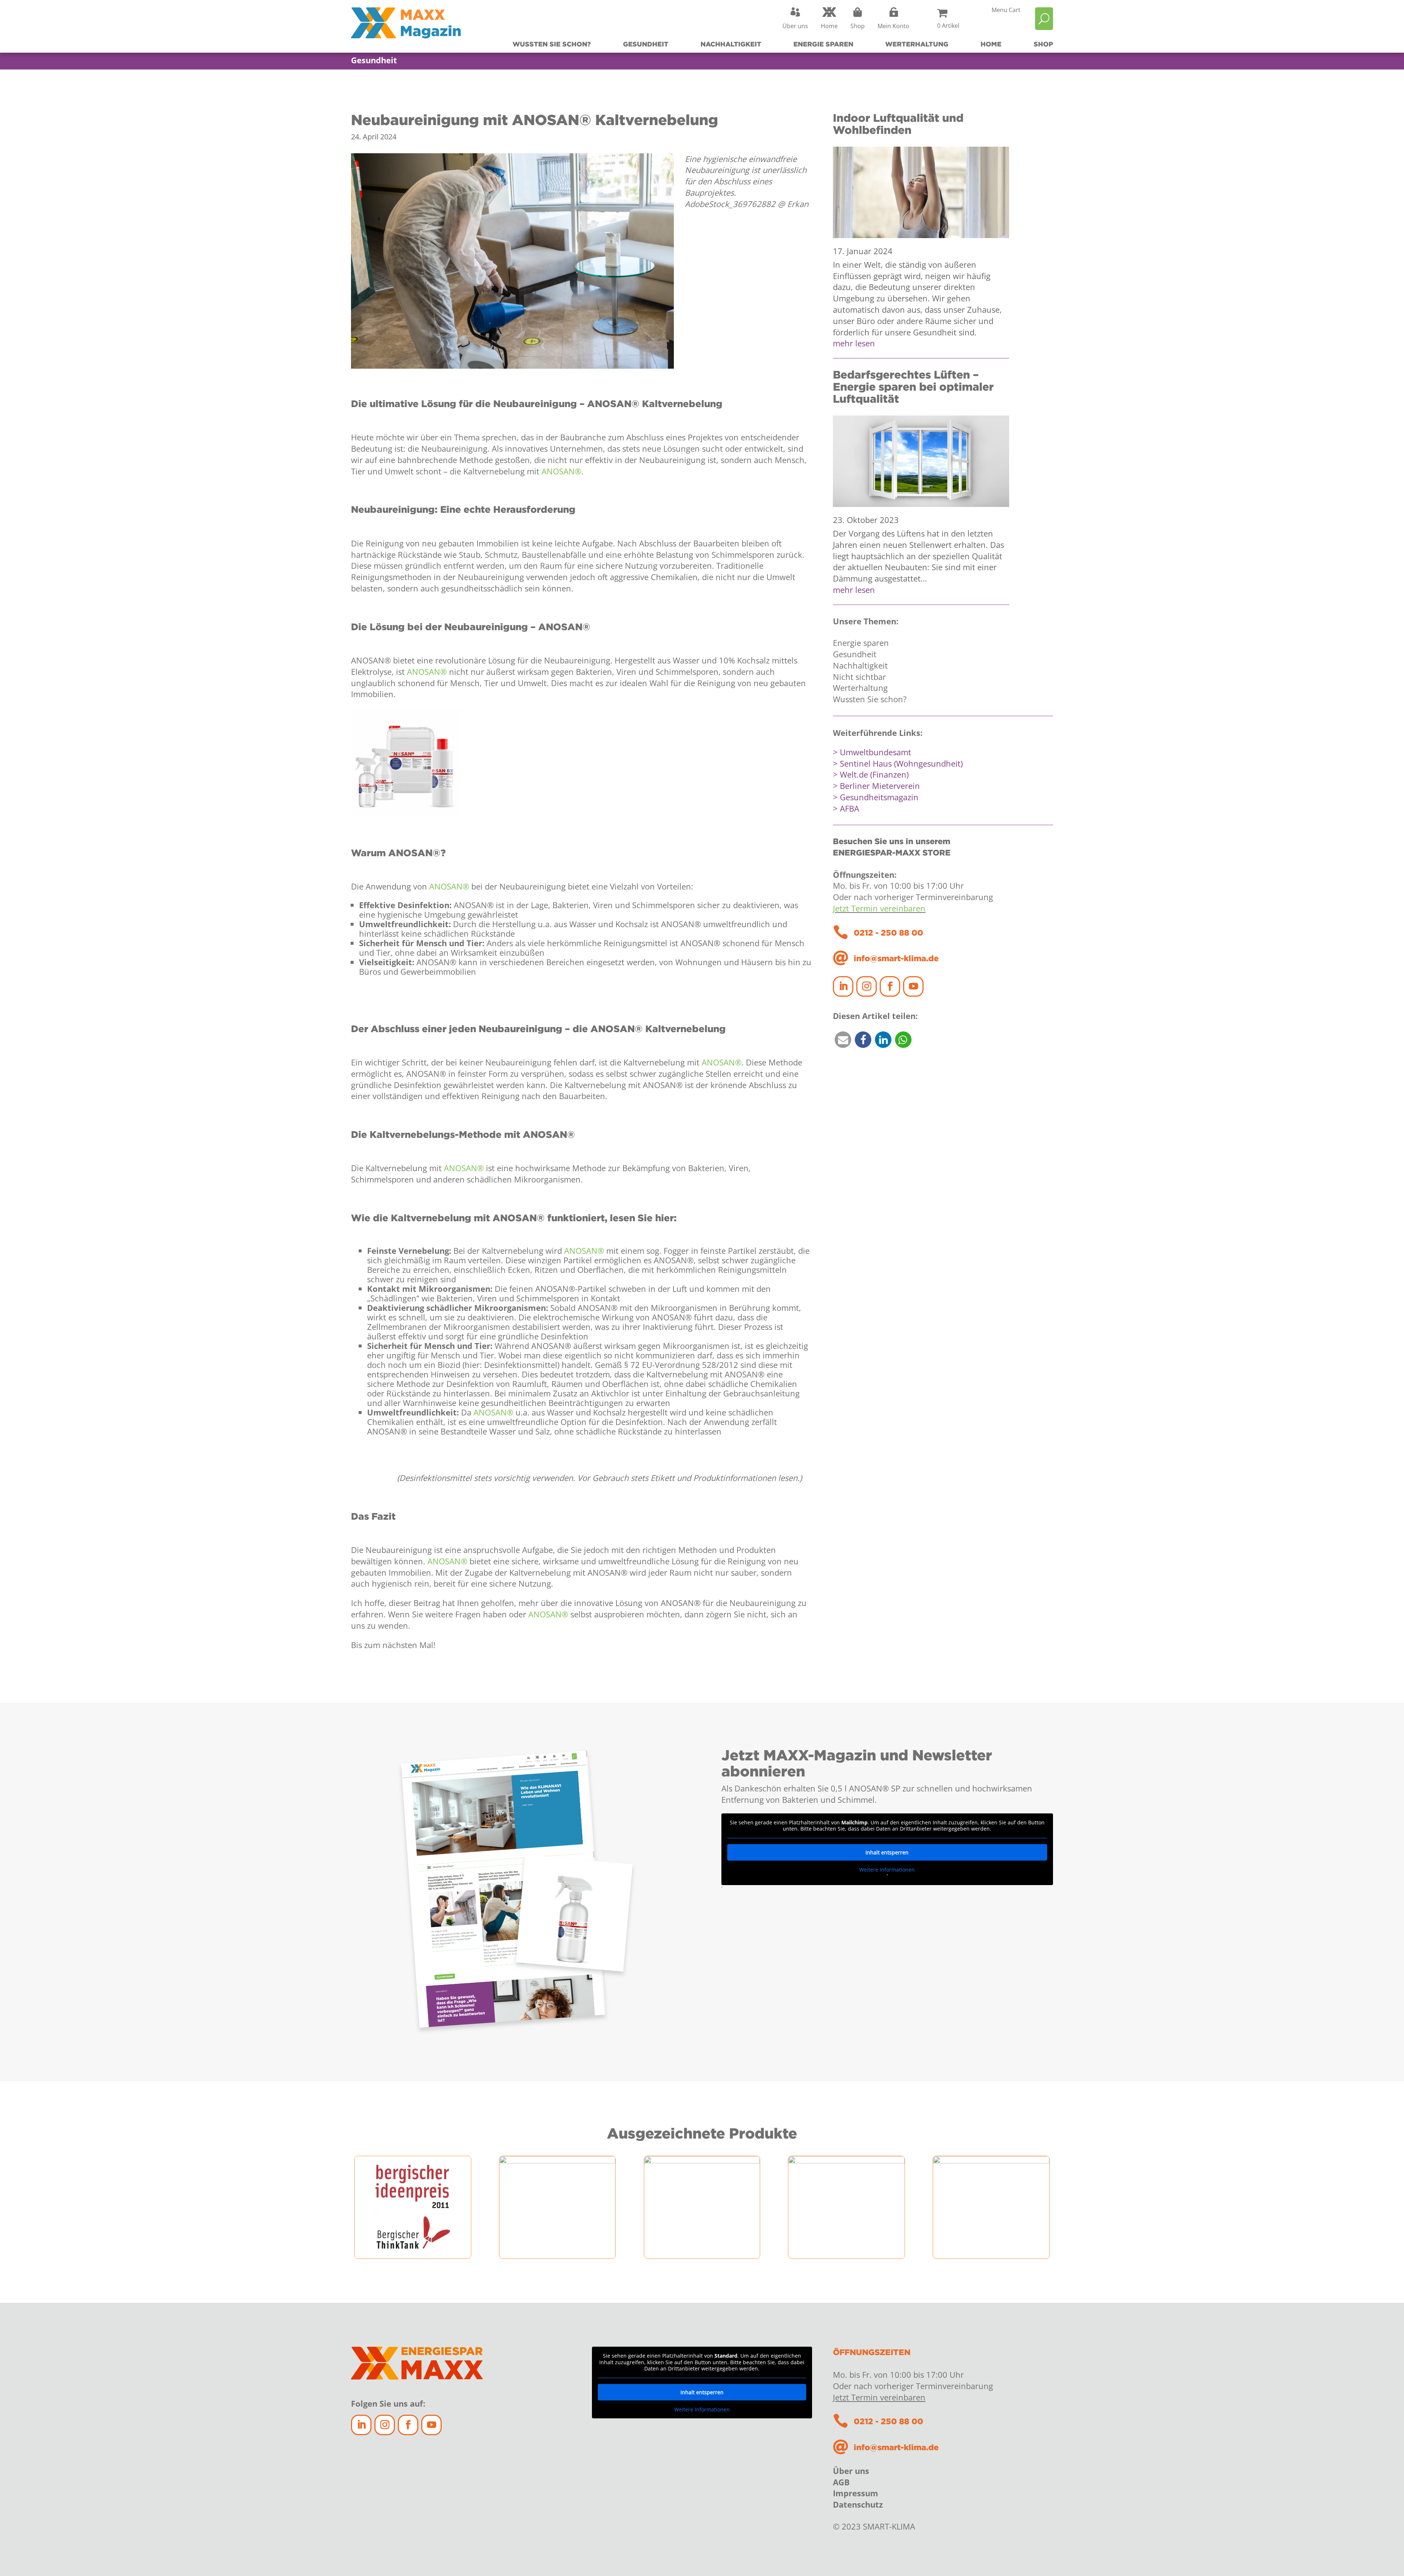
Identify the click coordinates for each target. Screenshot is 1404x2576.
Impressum (856, 2493)
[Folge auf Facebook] (890, 986)
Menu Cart (1006, 11)
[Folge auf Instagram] (867, 986)
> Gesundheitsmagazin (876, 797)
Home (991, 44)
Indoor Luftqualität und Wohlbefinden (898, 124)
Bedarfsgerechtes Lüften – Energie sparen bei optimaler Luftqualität (913, 386)
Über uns (851, 2471)
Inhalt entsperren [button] (887, 1852)
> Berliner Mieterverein (876, 786)
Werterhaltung (917, 44)
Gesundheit (646, 44)
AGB (841, 2482)
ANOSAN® (561, 471)
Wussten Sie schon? (552, 44)
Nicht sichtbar (859, 677)
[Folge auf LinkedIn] (843, 986)
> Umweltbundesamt (872, 752)
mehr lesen (854, 343)
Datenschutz (858, 2504)
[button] (843, 1040)
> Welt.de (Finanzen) (871, 774)
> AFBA (846, 808)
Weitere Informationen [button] (887, 1870)
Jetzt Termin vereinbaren (879, 908)
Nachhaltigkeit (731, 44)
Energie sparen (823, 44)
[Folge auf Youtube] (913, 986)
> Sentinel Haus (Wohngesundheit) (898, 763)
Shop (1043, 44)
